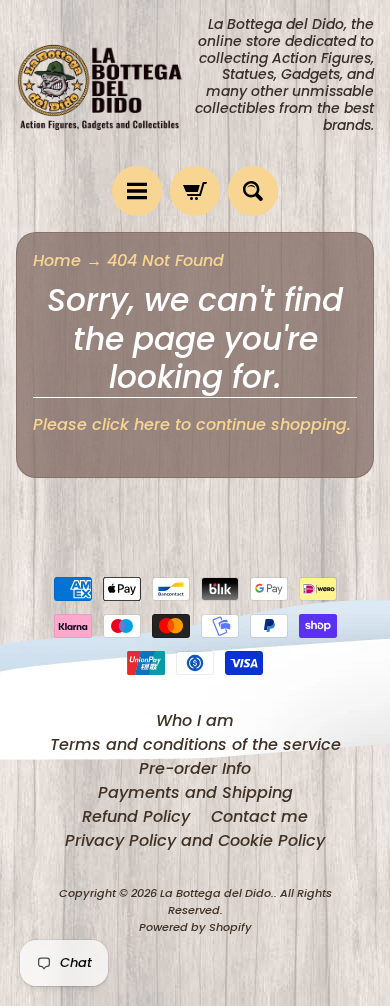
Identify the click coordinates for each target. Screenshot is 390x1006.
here (152, 424)
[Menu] (137, 191)
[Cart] (195, 191)
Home (57, 260)
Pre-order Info (195, 768)
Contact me (259, 816)
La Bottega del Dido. (217, 893)
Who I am (195, 720)
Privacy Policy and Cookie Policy (195, 840)
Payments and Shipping (195, 792)
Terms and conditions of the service (195, 744)
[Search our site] (253, 191)
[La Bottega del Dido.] (105, 83)
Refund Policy (136, 816)
